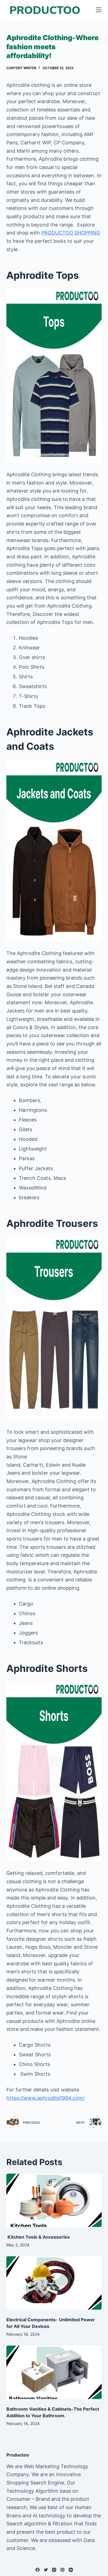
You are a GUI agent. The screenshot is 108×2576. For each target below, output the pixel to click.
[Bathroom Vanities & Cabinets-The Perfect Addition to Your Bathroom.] (54, 2372)
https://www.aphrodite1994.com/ (45, 2098)
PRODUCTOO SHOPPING (71, 233)
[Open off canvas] (99, 10)
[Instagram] (54, 2570)
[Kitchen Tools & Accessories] (54, 2200)
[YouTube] (71, 2570)
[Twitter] (46, 2570)
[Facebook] (38, 2570)
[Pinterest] (62, 2570)
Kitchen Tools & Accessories (38, 2237)
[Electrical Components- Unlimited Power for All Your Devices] (54, 2283)
